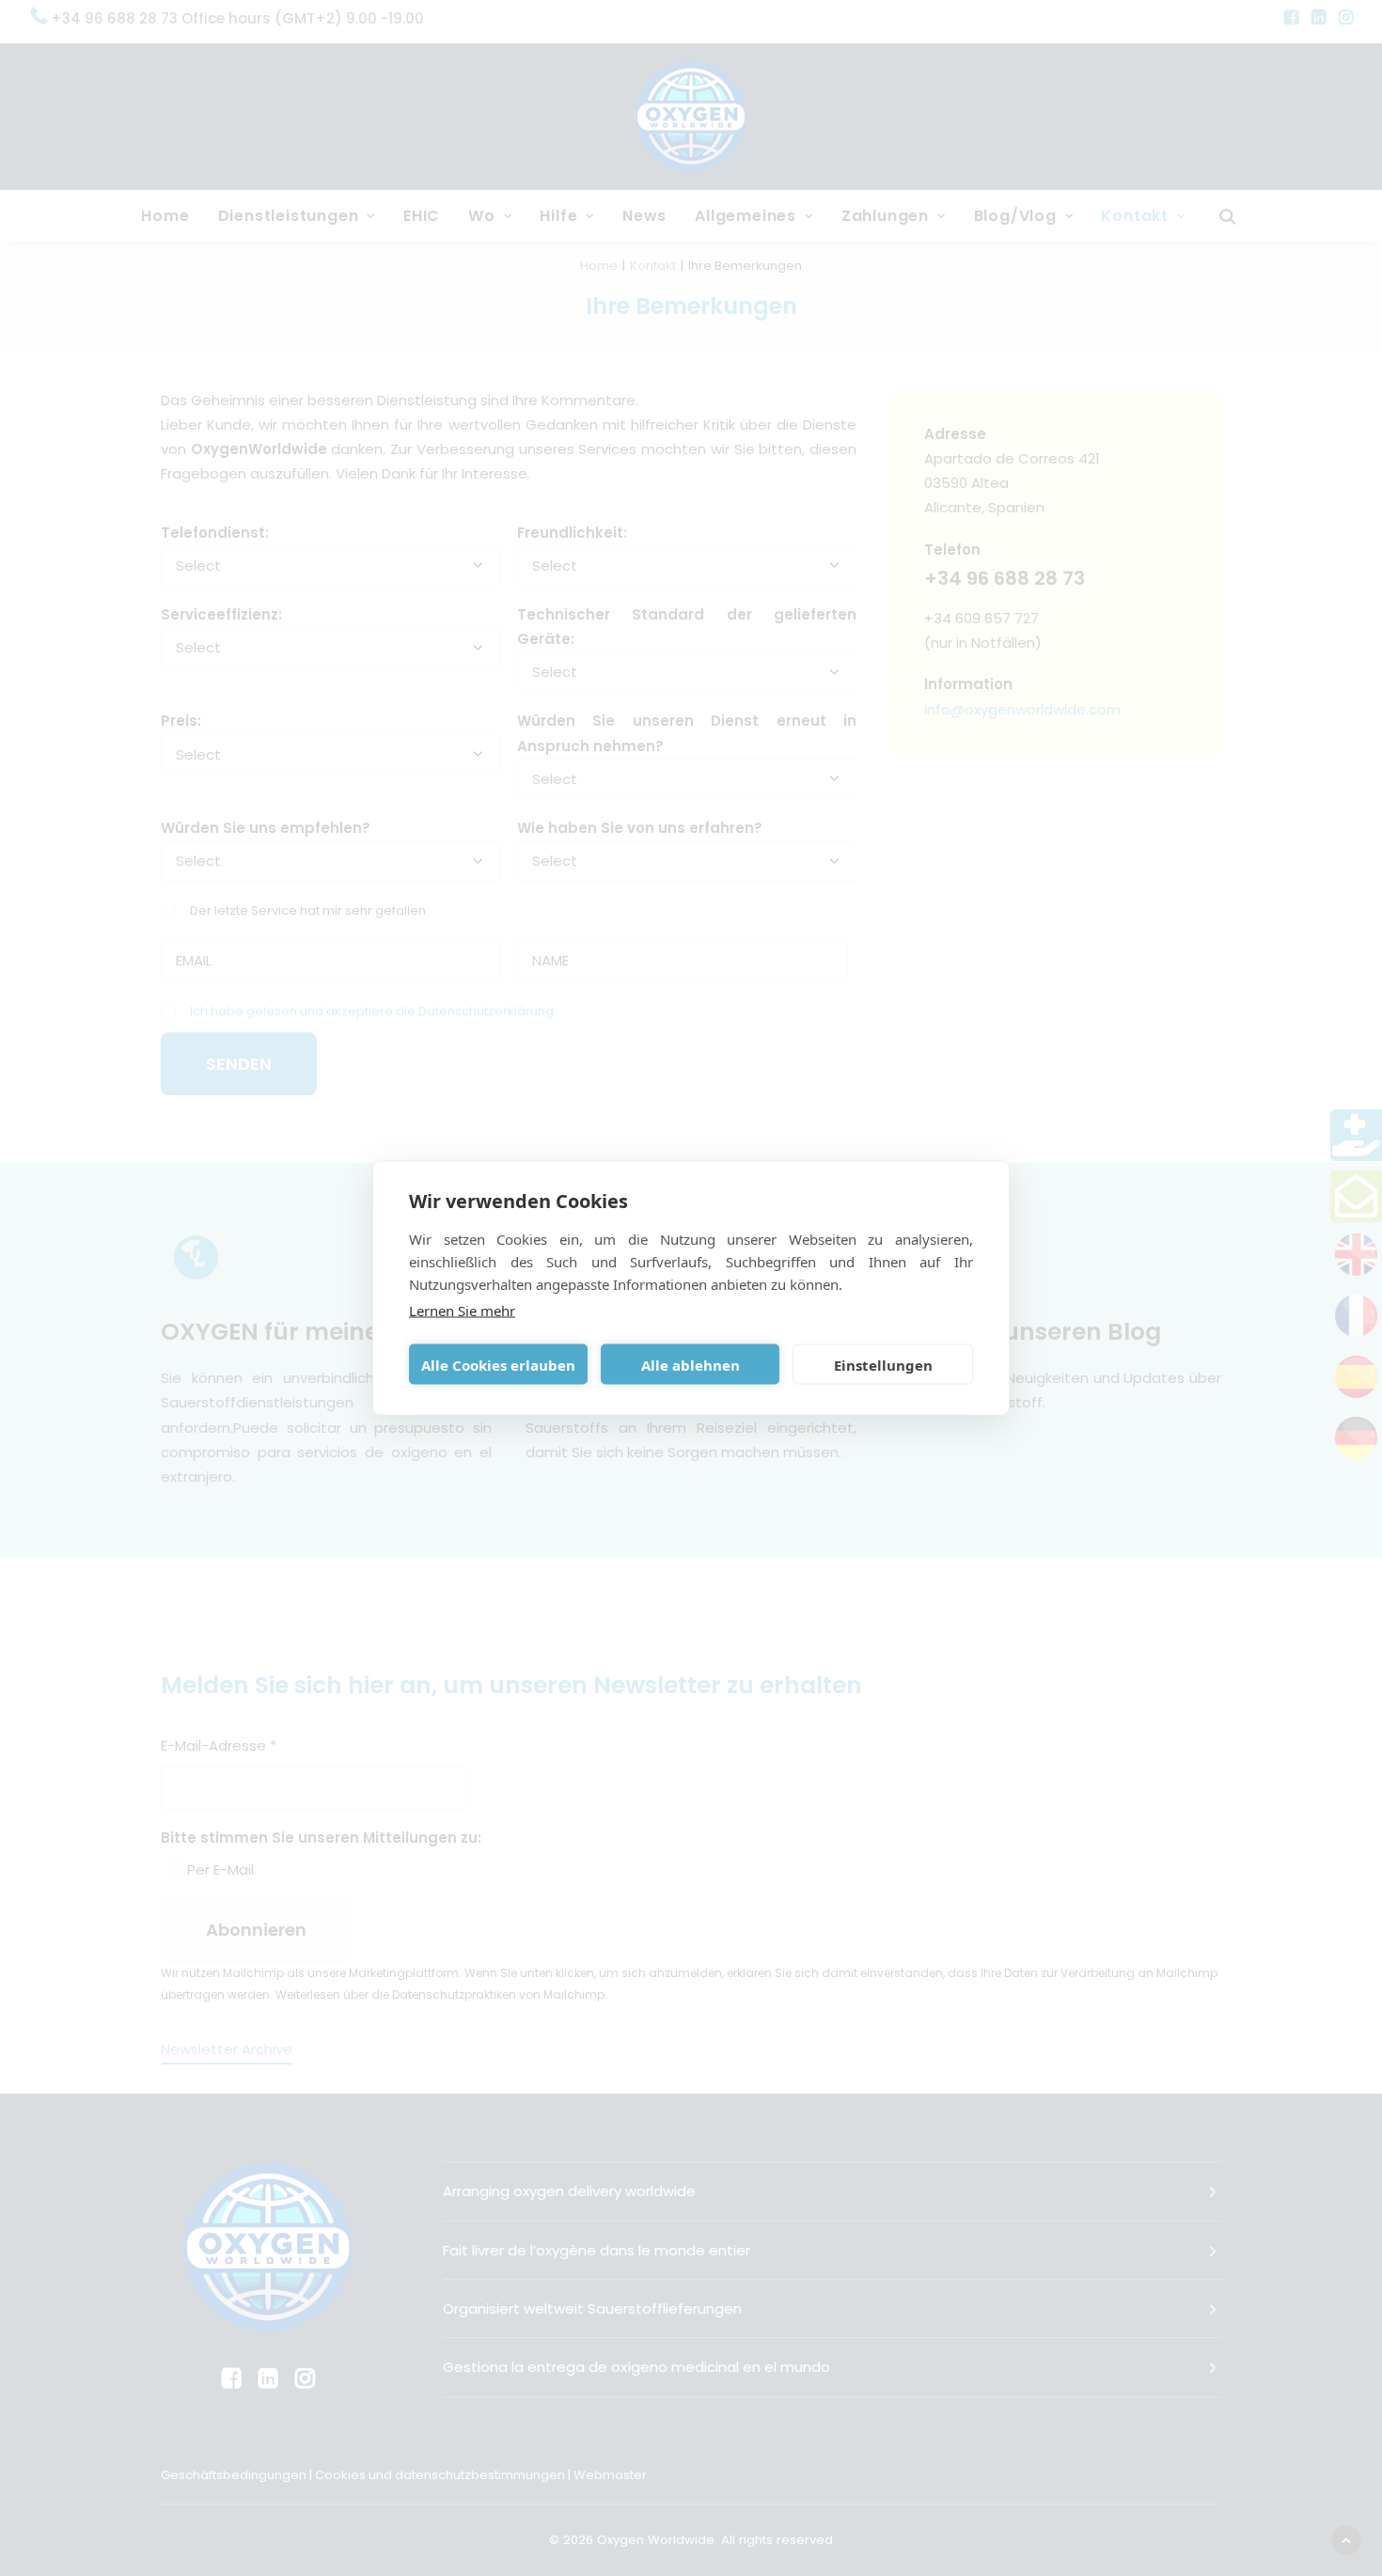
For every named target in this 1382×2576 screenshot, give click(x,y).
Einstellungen (883, 1364)
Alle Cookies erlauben (498, 1364)
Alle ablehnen (691, 1364)
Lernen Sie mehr (462, 1311)
